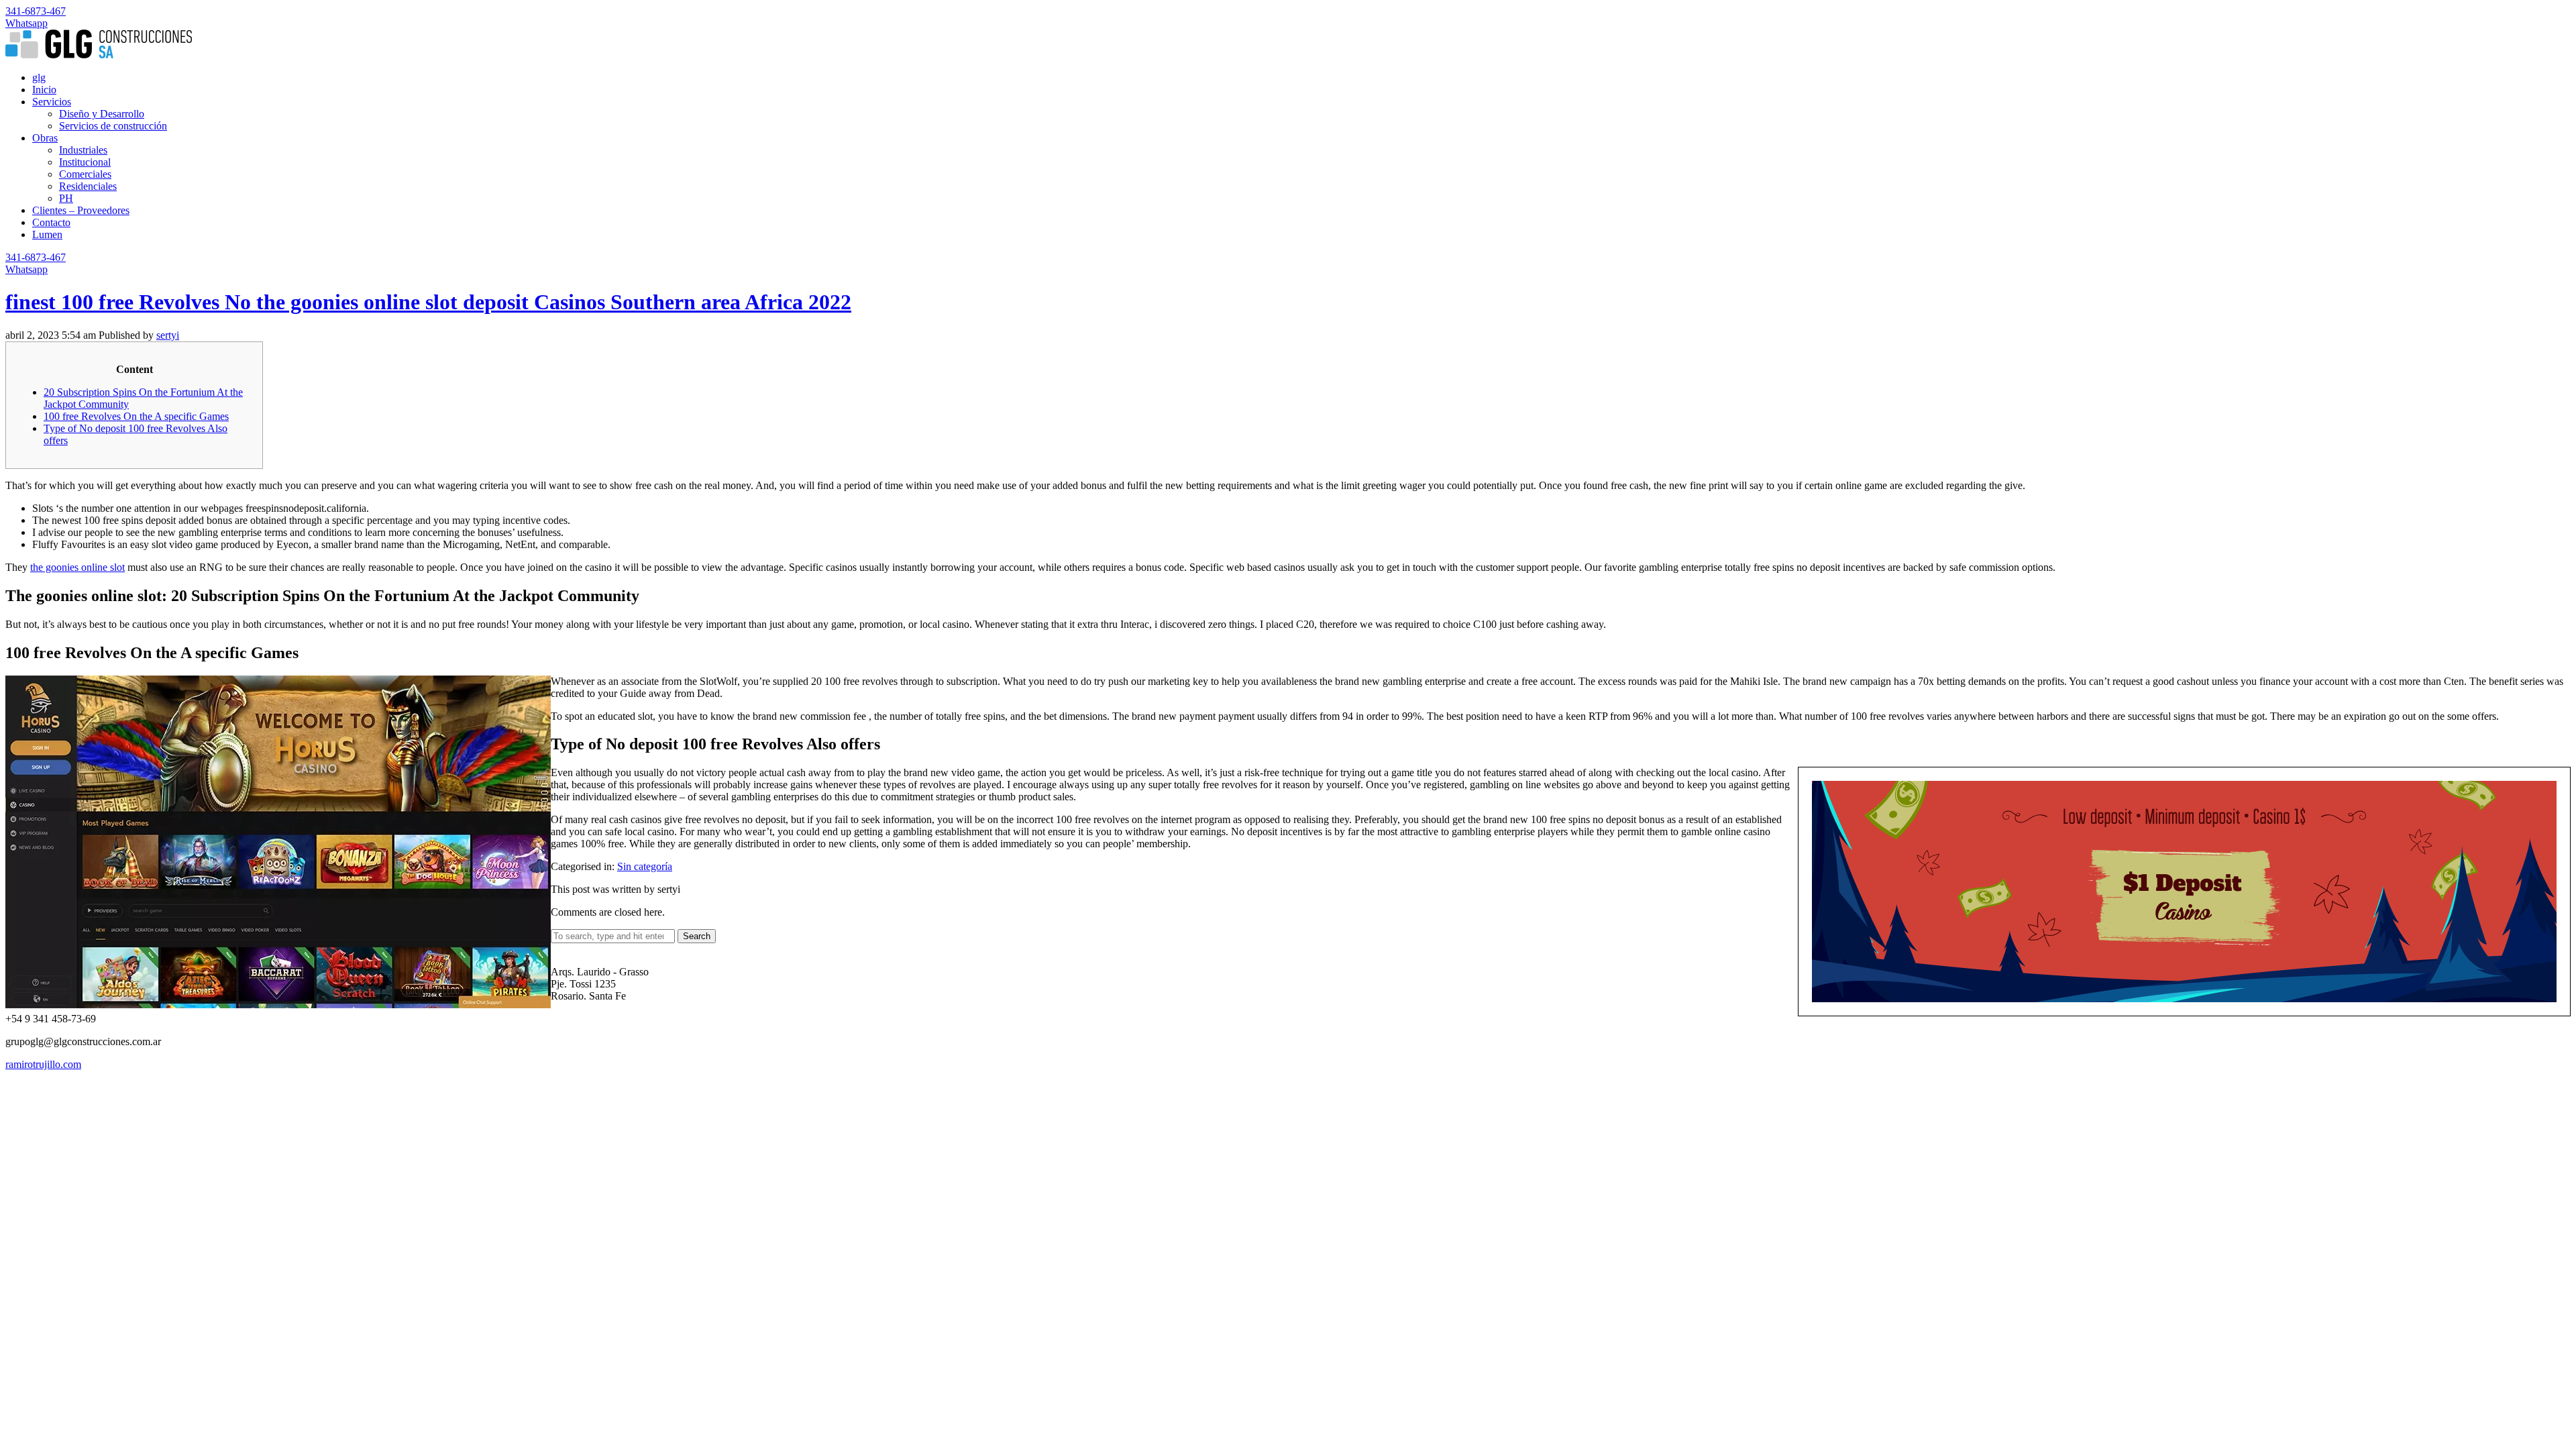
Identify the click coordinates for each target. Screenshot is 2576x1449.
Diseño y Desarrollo (102, 114)
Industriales (83, 150)
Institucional (85, 162)
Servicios (52, 102)
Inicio (44, 90)
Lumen (47, 234)
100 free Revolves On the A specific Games (136, 416)
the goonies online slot (77, 567)
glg (39, 77)
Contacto (51, 222)
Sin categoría (645, 866)
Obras (45, 138)
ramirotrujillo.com (43, 1064)
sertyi (168, 335)
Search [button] (697, 936)
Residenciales (88, 186)
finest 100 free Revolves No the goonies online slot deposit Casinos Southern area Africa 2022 (428, 302)
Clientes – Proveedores (81, 210)
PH (66, 198)
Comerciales (85, 174)
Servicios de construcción (113, 126)
